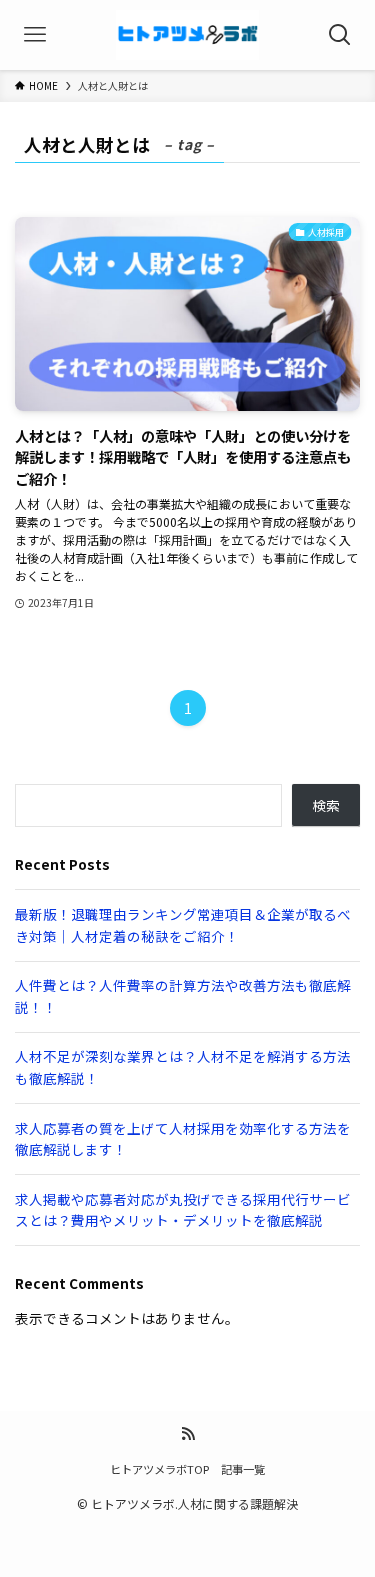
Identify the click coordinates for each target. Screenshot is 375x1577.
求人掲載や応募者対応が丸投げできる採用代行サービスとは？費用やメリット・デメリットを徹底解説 (183, 1210)
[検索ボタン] (340, 35)
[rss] (188, 1434)
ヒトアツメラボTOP (159, 1469)
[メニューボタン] (35, 35)
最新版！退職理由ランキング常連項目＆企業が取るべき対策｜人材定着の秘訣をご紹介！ (183, 925)
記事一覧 (243, 1469)
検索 (326, 805)
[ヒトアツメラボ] (187, 35)
